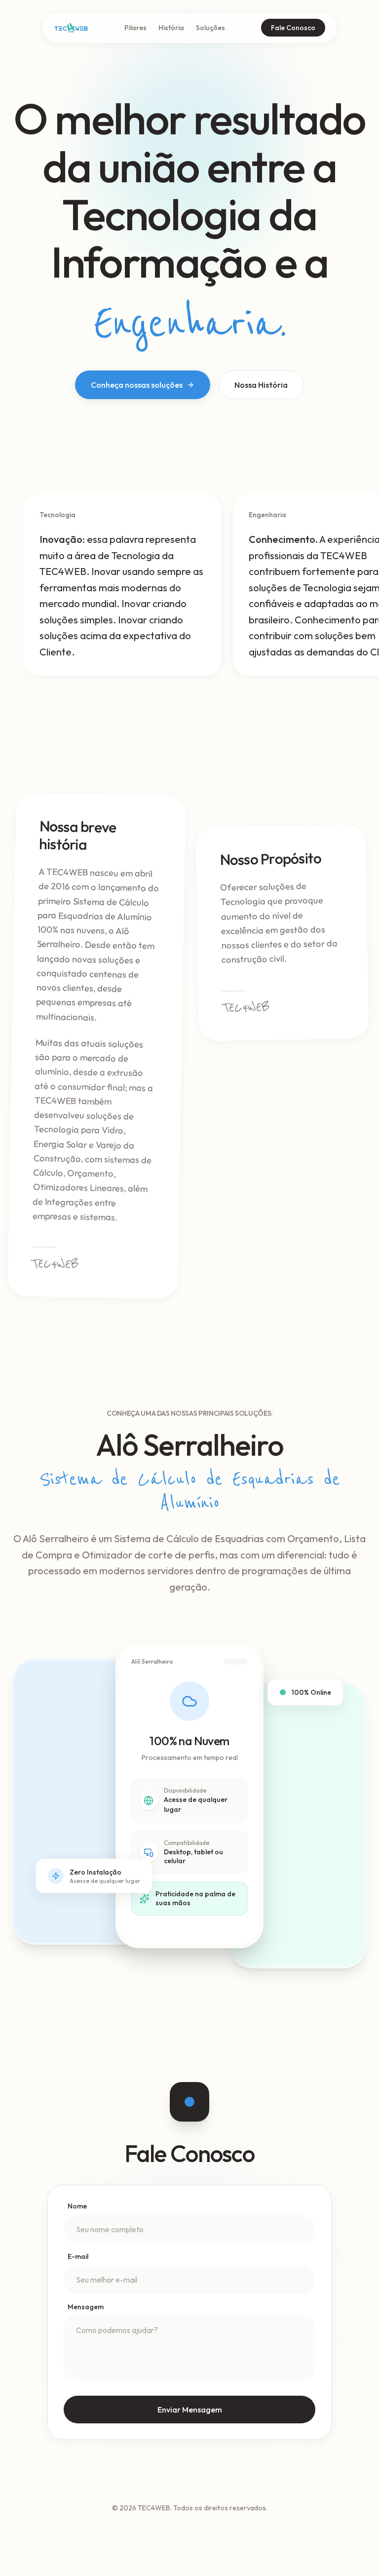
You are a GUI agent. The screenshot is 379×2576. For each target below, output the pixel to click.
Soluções (210, 28)
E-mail (78, 2256)
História (171, 28)
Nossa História (261, 385)
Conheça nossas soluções (137, 385)
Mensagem (86, 2307)
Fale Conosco (293, 28)
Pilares (135, 28)
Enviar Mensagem (190, 2410)
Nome (77, 2206)
